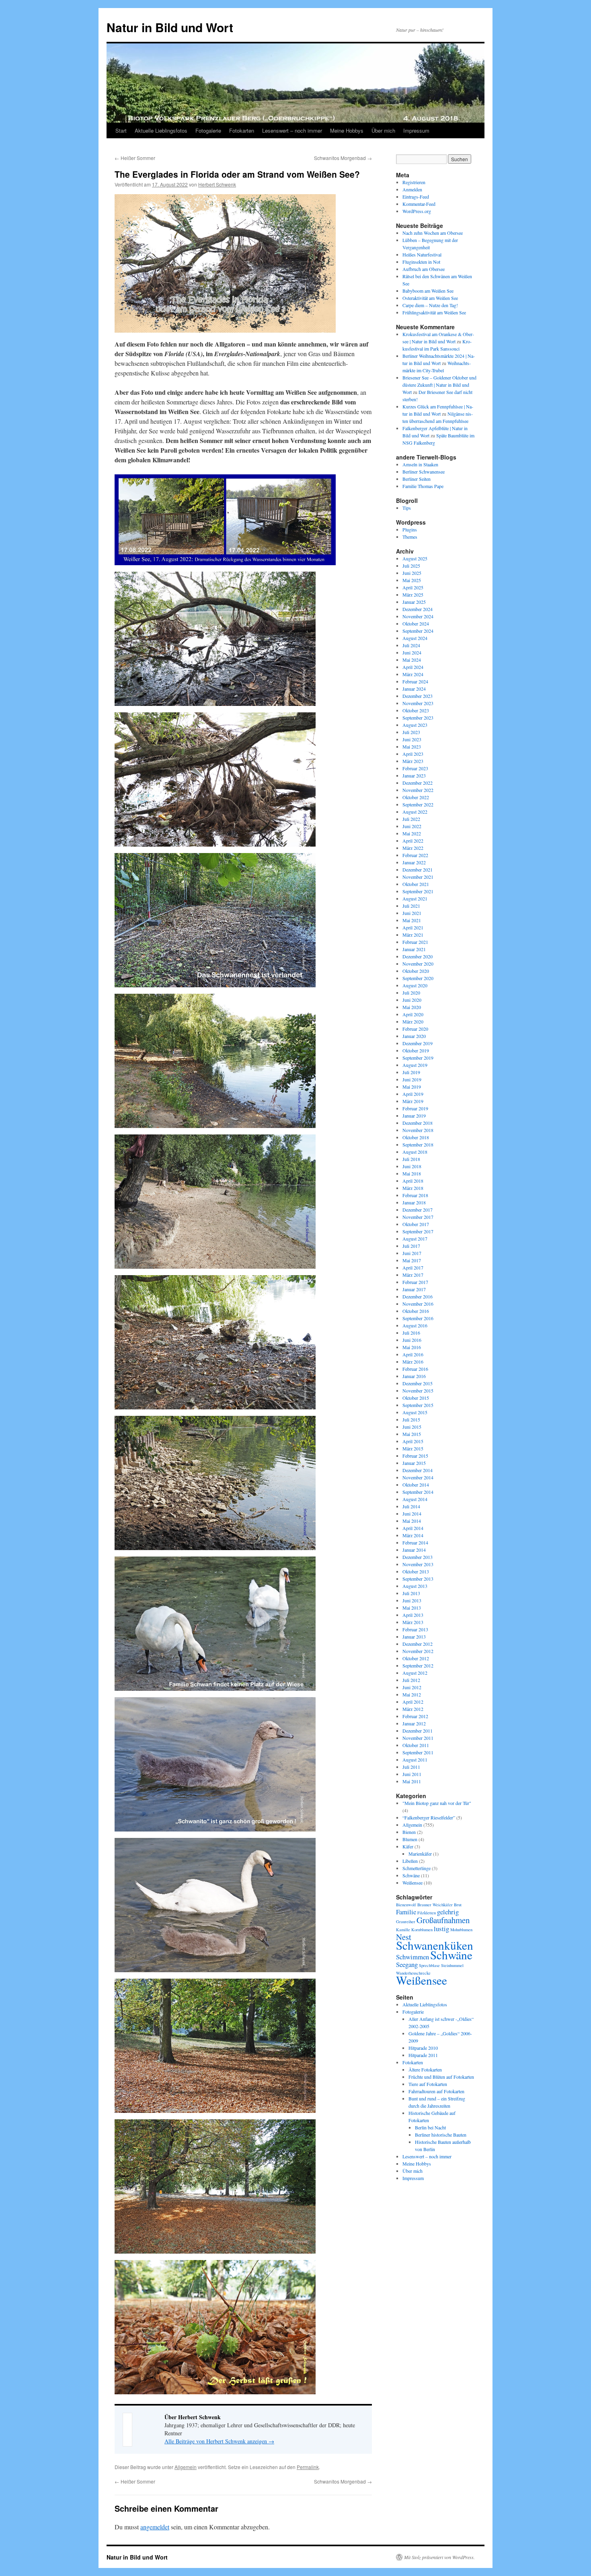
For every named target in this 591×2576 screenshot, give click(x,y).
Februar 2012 (415, 1716)
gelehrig (448, 1912)
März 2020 (413, 1021)
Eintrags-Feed (416, 197)
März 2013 (413, 1622)
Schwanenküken (435, 1945)
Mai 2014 (412, 1521)
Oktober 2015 (416, 1398)
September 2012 (418, 1665)
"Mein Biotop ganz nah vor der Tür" (437, 1803)
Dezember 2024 (418, 609)
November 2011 (418, 1738)
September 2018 (418, 1144)
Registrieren (414, 182)
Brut (458, 1905)
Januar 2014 (414, 1550)
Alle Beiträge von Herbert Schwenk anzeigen (219, 2441)
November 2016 (418, 1304)
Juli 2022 (411, 819)
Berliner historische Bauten (441, 2135)
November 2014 (418, 1477)
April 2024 (413, 667)
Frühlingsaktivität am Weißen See (434, 312)
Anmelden (412, 189)
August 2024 (415, 638)
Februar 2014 (415, 1542)
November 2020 (418, 964)
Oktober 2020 (416, 971)
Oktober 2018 (416, 1137)
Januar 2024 (414, 689)
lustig (441, 1929)
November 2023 (418, 703)
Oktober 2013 (416, 1571)
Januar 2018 (414, 1202)
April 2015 (413, 1441)
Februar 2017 (415, 1282)
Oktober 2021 (416, 884)
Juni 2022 (412, 826)
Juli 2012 (411, 1680)
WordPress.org (417, 211)
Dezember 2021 (418, 870)
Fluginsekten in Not (421, 262)
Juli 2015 (411, 1419)
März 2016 (413, 1362)
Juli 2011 (411, 1767)
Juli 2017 (411, 1246)
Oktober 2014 (416, 1485)
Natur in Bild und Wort (170, 27)
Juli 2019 (411, 1072)
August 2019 (415, 1065)
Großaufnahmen (443, 1920)
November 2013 (418, 1564)
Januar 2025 (414, 602)
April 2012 (413, 1702)
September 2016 (418, 1318)
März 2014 (413, 1535)
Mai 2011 (412, 1781)
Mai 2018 (412, 1173)
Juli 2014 (411, 1506)
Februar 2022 (415, 855)
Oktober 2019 (416, 1050)
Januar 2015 (414, 1463)
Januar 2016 (414, 1376)
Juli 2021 (411, 906)
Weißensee (412, 1883)
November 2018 (418, 1130)
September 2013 (418, 1579)
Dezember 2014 (418, 1470)
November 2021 (418, 877)
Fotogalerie (208, 130)
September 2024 (418, 631)
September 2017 (418, 1231)
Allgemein (186, 2467)
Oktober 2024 (416, 623)
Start (121, 130)
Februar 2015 (415, 1456)
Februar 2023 (415, 768)
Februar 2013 (415, 1629)
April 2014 (413, 1528)
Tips (407, 508)
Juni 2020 (412, 1000)
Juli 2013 (411, 1593)
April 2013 (413, 1615)
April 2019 (413, 1094)
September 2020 (418, 978)
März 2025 (413, 595)
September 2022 (418, 804)
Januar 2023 (414, 775)
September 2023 (418, 718)
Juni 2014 (412, 1514)
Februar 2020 (415, 1029)
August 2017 (415, 1239)
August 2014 (415, 1499)
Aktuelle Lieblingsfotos (161, 130)
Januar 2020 (414, 1036)
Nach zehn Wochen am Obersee (433, 233)
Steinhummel (452, 1965)
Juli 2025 (411, 566)
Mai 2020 (412, 1007)
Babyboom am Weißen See (428, 291)
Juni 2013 (412, 1600)
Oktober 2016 (416, 1311)
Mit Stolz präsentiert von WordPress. (439, 2557)
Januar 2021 (414, 949)
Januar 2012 (414, 1723)
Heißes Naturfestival (422, 254)
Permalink (308, 2467)
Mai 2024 (412, 660)
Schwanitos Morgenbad (343, 158)
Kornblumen (422, 1930)
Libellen (410, 1861)
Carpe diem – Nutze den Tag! (430, 305)
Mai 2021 (412, 920)
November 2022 (418, 790)
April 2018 (413, 1181)
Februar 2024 (415, 681)
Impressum (416, 130)
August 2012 (415, 1673)
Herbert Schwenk (217, 184)
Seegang (407, 1964)
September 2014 (418, 1492)
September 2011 (418, 1752)
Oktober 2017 (416, 1224)
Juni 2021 (412, 913)
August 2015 (415, 1412)
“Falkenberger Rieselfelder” (429, 1817)
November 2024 (418, 616)
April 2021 (413, 927)
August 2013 (415, 1586)
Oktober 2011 (416, 1745)
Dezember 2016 (418, 1296)
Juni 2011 (412, 1774)
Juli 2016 (411, 1333)
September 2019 (418, 1058)
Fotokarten (242, 130)
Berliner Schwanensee (424, 472)
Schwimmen (412, 1957)
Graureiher (406, 1922)
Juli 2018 (411, 1159)
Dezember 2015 (418, 1383)
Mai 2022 (412, 833)
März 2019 (413, 1101)
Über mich (383, 130)
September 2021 (418, 891)
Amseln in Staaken (420, 464)
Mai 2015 (412, 1434)
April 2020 (413, 1014)
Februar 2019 (415, 1108)
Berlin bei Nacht (430, 2127)
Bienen (409, 1832)
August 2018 (415, 1152)
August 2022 (415, 812)
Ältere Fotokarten (425, 2069)
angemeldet (155, 2527)
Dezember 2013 (418, 1557)
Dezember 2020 (418, 956)
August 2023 (415, 725)
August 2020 (415, 985)
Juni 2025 (412, 573)
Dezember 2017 (418, 1210)
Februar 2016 (415, 1369)
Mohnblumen (461, 1930)
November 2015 (418, 1391)
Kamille (403, 1930)
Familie (406, 1912)
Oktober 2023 (416, 710)
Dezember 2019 (418, 1043)
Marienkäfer (420, 1854)
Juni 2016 (412, 1340)
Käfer (408, 1846)
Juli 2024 (411, 645)
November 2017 (418, 1217)
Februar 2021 (415, 942)
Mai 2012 (412, 1694)
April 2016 (413, 1354)
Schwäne (411, 1875)
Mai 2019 (412, 1087)
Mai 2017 (412, 1260)
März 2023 (413, 761)
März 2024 (413, 674)
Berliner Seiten (417, 479)
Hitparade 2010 (423, 2048)
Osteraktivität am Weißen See (430, 298)
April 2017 (413, 1267)
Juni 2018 (412, 1166)
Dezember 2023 (418, 696)
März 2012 (413, 1709)
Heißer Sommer (135, 158)
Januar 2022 (414, 862)
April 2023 (413, 754)
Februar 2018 (415, 1195)
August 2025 (415, 558)
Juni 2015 (412, 1427)
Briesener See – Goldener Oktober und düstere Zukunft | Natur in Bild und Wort (439, 385)
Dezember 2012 (418, 1644)
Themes (410, 537)
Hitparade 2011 (423, 2055)
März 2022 (413, 848)
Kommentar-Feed (419, 204)
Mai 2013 (412, 1608)
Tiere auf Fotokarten (428, 2084)
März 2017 (413, 1275)
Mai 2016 (412, 1347)
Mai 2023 (412, 747)
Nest (404, 1937)
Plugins (410, 529)
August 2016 (415, 1325)
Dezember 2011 (418, 1731)
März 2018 (413, 1188)
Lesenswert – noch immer (292, 130)
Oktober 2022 (416, 797)
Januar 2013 (414, 1637)
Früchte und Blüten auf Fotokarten (441, 2077)
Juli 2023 (411, 732)
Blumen (410, 1839)
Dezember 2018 (418, 1123)
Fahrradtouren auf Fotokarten (436, 2091)
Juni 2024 (412, 652)
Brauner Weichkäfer (435, 1905)
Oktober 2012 (416, 1658)
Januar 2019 (414, 1116)
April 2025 (413, 587)
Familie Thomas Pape (423, 486)
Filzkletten (427, 1913)
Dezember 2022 (418, 783)
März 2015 (413, 1448)
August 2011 (415, 1760)
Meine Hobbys (347, 130)
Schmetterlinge (417, 1868)
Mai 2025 (412, 580)
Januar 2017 (414, 1289)
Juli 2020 (411, 993)
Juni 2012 (412, 1687)
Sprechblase (429, 1965)
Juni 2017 (412, 1253)
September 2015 (418, 1405)
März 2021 (413, 935)
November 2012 (418, 1651)
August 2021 (415, 898)
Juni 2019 (412, 1079)
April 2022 (413, 841)
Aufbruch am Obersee (424, 269)
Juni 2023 (412, 739)
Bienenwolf (406, 1905)
